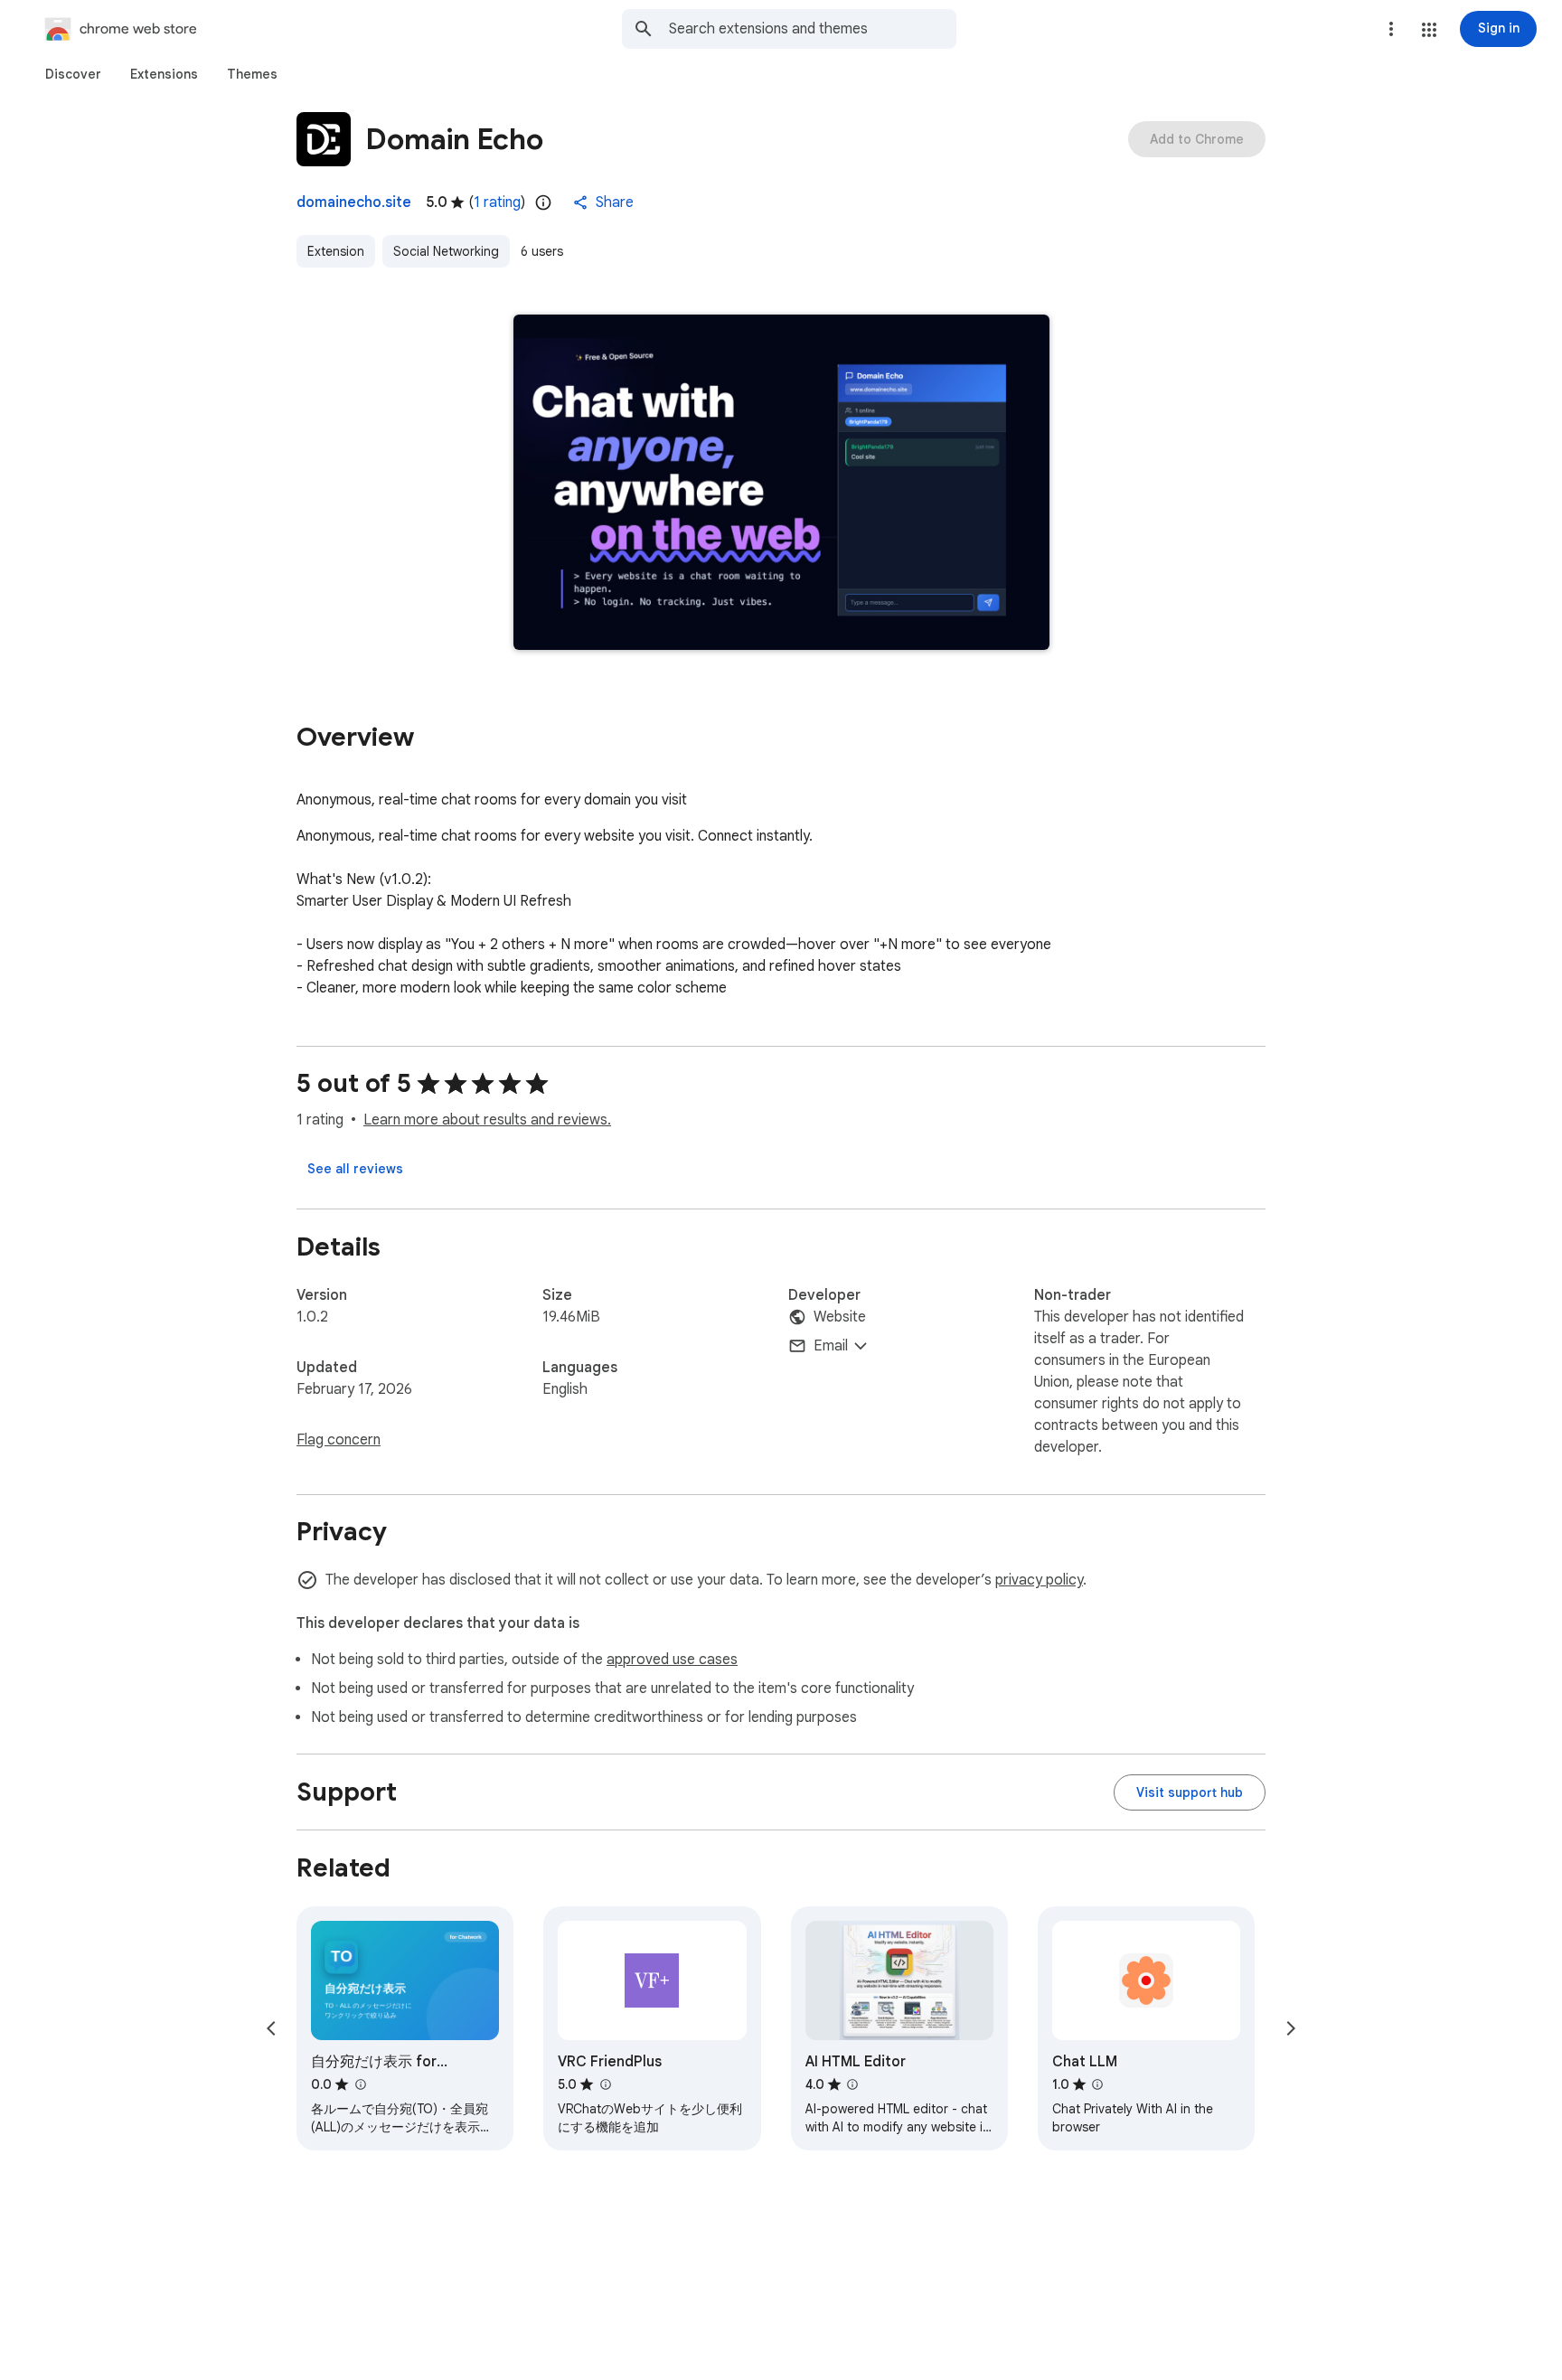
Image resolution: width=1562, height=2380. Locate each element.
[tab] (73, 74)
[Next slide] (1291, 2028)
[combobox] (813, 29)
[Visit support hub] (1190, 1792)
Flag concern (339, 1440)
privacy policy (1039, 1580)
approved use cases (672, 1660)
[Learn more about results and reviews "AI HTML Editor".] (852, 2084)
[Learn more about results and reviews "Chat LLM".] (1097, 2084)
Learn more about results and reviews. (487, 1120)
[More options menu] (1391, 29)
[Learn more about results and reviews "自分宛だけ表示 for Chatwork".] (360, 2084)
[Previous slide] (271, 2028)
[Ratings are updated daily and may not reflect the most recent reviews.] (543, 202)
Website (840, 1317)
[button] (1429, 30)
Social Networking (446, 251)
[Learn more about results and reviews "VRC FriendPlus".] (605, 2084)
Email (831, 1346)
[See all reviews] (355, 1169)
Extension (336, 251)
